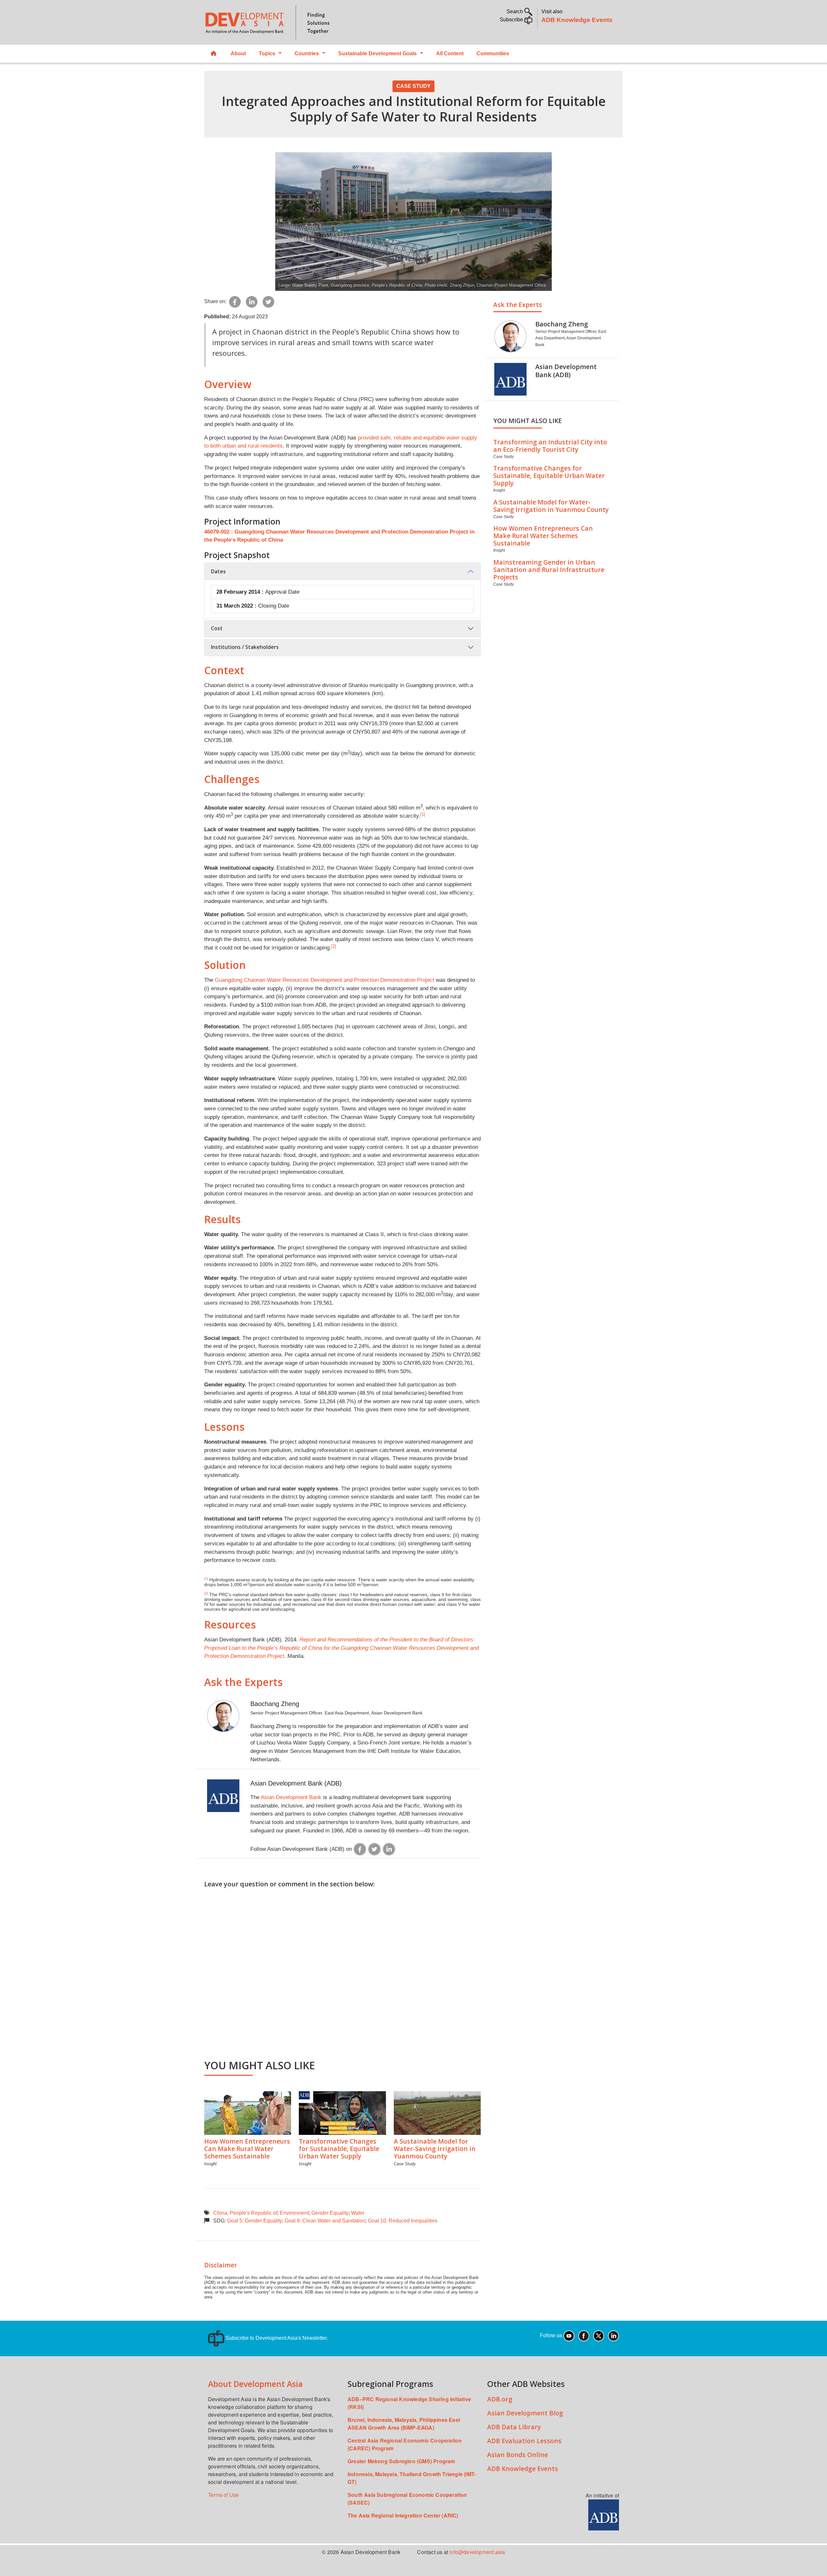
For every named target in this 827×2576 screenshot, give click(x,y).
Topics (267, 53)
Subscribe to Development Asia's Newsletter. (276, 2338)
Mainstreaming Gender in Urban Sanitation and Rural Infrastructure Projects (549, 570)
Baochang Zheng (275, 1704)
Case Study (413, 86)
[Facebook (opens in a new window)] (584, 2335)
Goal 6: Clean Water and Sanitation (325, 2221)
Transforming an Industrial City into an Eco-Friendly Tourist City (550, 446)
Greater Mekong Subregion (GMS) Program (401, 2461)
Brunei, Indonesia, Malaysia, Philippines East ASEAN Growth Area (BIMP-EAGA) (404, 2424)
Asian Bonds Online (518, 2455)
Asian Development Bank (291, 1797)
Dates (218, 571)
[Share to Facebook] (235, 301)
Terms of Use (223, 2495)
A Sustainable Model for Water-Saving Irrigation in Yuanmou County (435, 2149)
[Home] (306, 22)
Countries (307, 53)
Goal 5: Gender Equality (255, 2221)
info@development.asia (477, 2552)
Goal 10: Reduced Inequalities (403, 2221)
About (238, 53)
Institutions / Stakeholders (245, 647)
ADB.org (500, 2399)
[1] (423, 814)
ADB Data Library (514, 2427)
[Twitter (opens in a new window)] (599, 2335)
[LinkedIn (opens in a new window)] (613, 2335)
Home (214, 54)
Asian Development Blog (525, 2413)
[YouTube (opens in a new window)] (569, 2335)
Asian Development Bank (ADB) (296, 1783)
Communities (493, 53)
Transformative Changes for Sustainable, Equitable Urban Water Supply (339, 2149)
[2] (334, 946)
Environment (294, 2213)
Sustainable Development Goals (377, 53)
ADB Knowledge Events (577, 20)
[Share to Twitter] (268, 301)
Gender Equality (330, 2213)
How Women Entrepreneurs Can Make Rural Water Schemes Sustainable (247, 2149)
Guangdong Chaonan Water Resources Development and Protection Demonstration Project (325, 980)
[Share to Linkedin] (252, 301)
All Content (450, 53)
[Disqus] (342, 1970)
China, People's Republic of (245, 2213)
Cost (217, 628)
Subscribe (512, 20)
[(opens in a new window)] (360, 1849)
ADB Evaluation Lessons (524, 2441)
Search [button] (515, 11)
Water (358, 2213)
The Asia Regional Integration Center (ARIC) (403, 2515)
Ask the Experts (518, 305)
